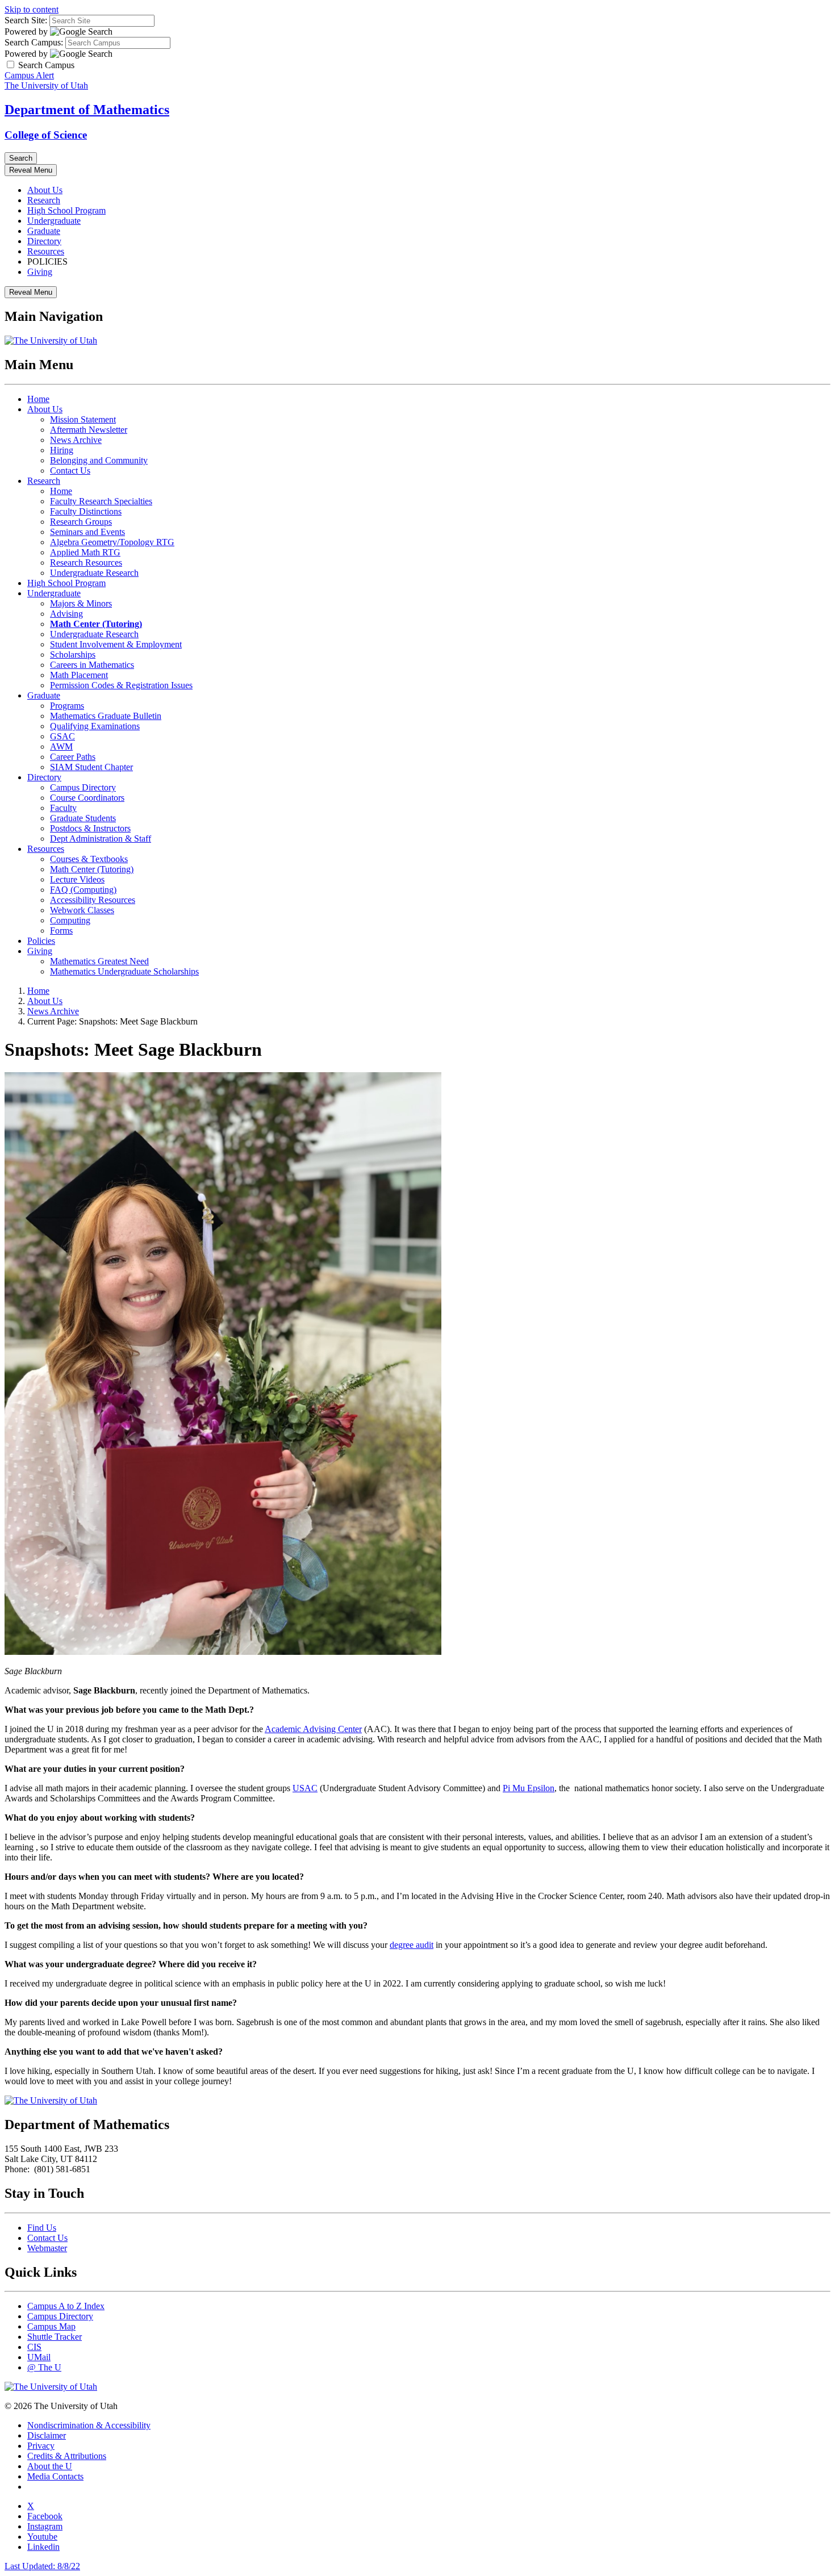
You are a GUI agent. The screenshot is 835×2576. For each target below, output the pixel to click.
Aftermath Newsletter (89, 430)
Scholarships (73, 655)
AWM (61, 747)
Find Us (42, 2228)
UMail (39, 2357)
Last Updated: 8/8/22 (42, 2566)
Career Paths (73, 757)
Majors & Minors (81, 603)
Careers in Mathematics (92, 665)
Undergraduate (54, 221)
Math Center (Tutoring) (92, 869)
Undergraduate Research (94, 573)
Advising (66, 614)
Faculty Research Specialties (101, 501)
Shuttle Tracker (55, 2337)
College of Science (46, 135)
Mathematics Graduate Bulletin (106, 716)
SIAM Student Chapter (91, 767)
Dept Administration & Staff (101, 839)
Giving (40, 272)
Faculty (63, 808)
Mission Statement (83, 419)
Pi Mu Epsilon (529, 1788)
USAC (305, 1788)
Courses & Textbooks (89, 859)
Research (44, 200)
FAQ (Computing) (83, 890)
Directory (44, 241)
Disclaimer (47, 2435)
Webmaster (47, 2248)
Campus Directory (83, 787)
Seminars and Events (87, 532)
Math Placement (79, 675)
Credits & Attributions (67, 2456)
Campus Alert (29, 75)
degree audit (412, 1945)
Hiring (62, 450)
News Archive (76, 440)
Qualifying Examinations (95, 726)
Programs (67, 706)
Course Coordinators (87, 798)
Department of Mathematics (87, 110)
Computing (70, 920)
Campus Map (51, 2326)
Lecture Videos (77, 879)
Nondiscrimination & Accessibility (89, 2425)
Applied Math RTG (85, 552)
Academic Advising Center (313, 1729)
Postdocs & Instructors (90, 828)
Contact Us (70, 471)
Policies (41, 941)
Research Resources (86, 563)
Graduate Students (83, 818)
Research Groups (81, 522)
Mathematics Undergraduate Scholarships (124, 971)
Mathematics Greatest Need (99, 961)
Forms (61, 931)
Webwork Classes (82, 910)
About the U (50, 2466)
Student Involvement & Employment (116, 644)
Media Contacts (55, 2476)
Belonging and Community (99, 460)
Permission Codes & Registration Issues (121, 685)
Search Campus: (34, 42)
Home (38, 399)
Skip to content (32, 9)
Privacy (41, 2446)
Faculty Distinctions (86, 511)
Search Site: (26, 20)
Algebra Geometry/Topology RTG (112, 542)
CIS (34, 2347)
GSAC (62, 736)
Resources (46, 251)
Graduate (44, 231)
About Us (45, 190)
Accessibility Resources (93, 900)
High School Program (66, 210)
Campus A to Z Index (66, 2306)
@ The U (44, 2367)
